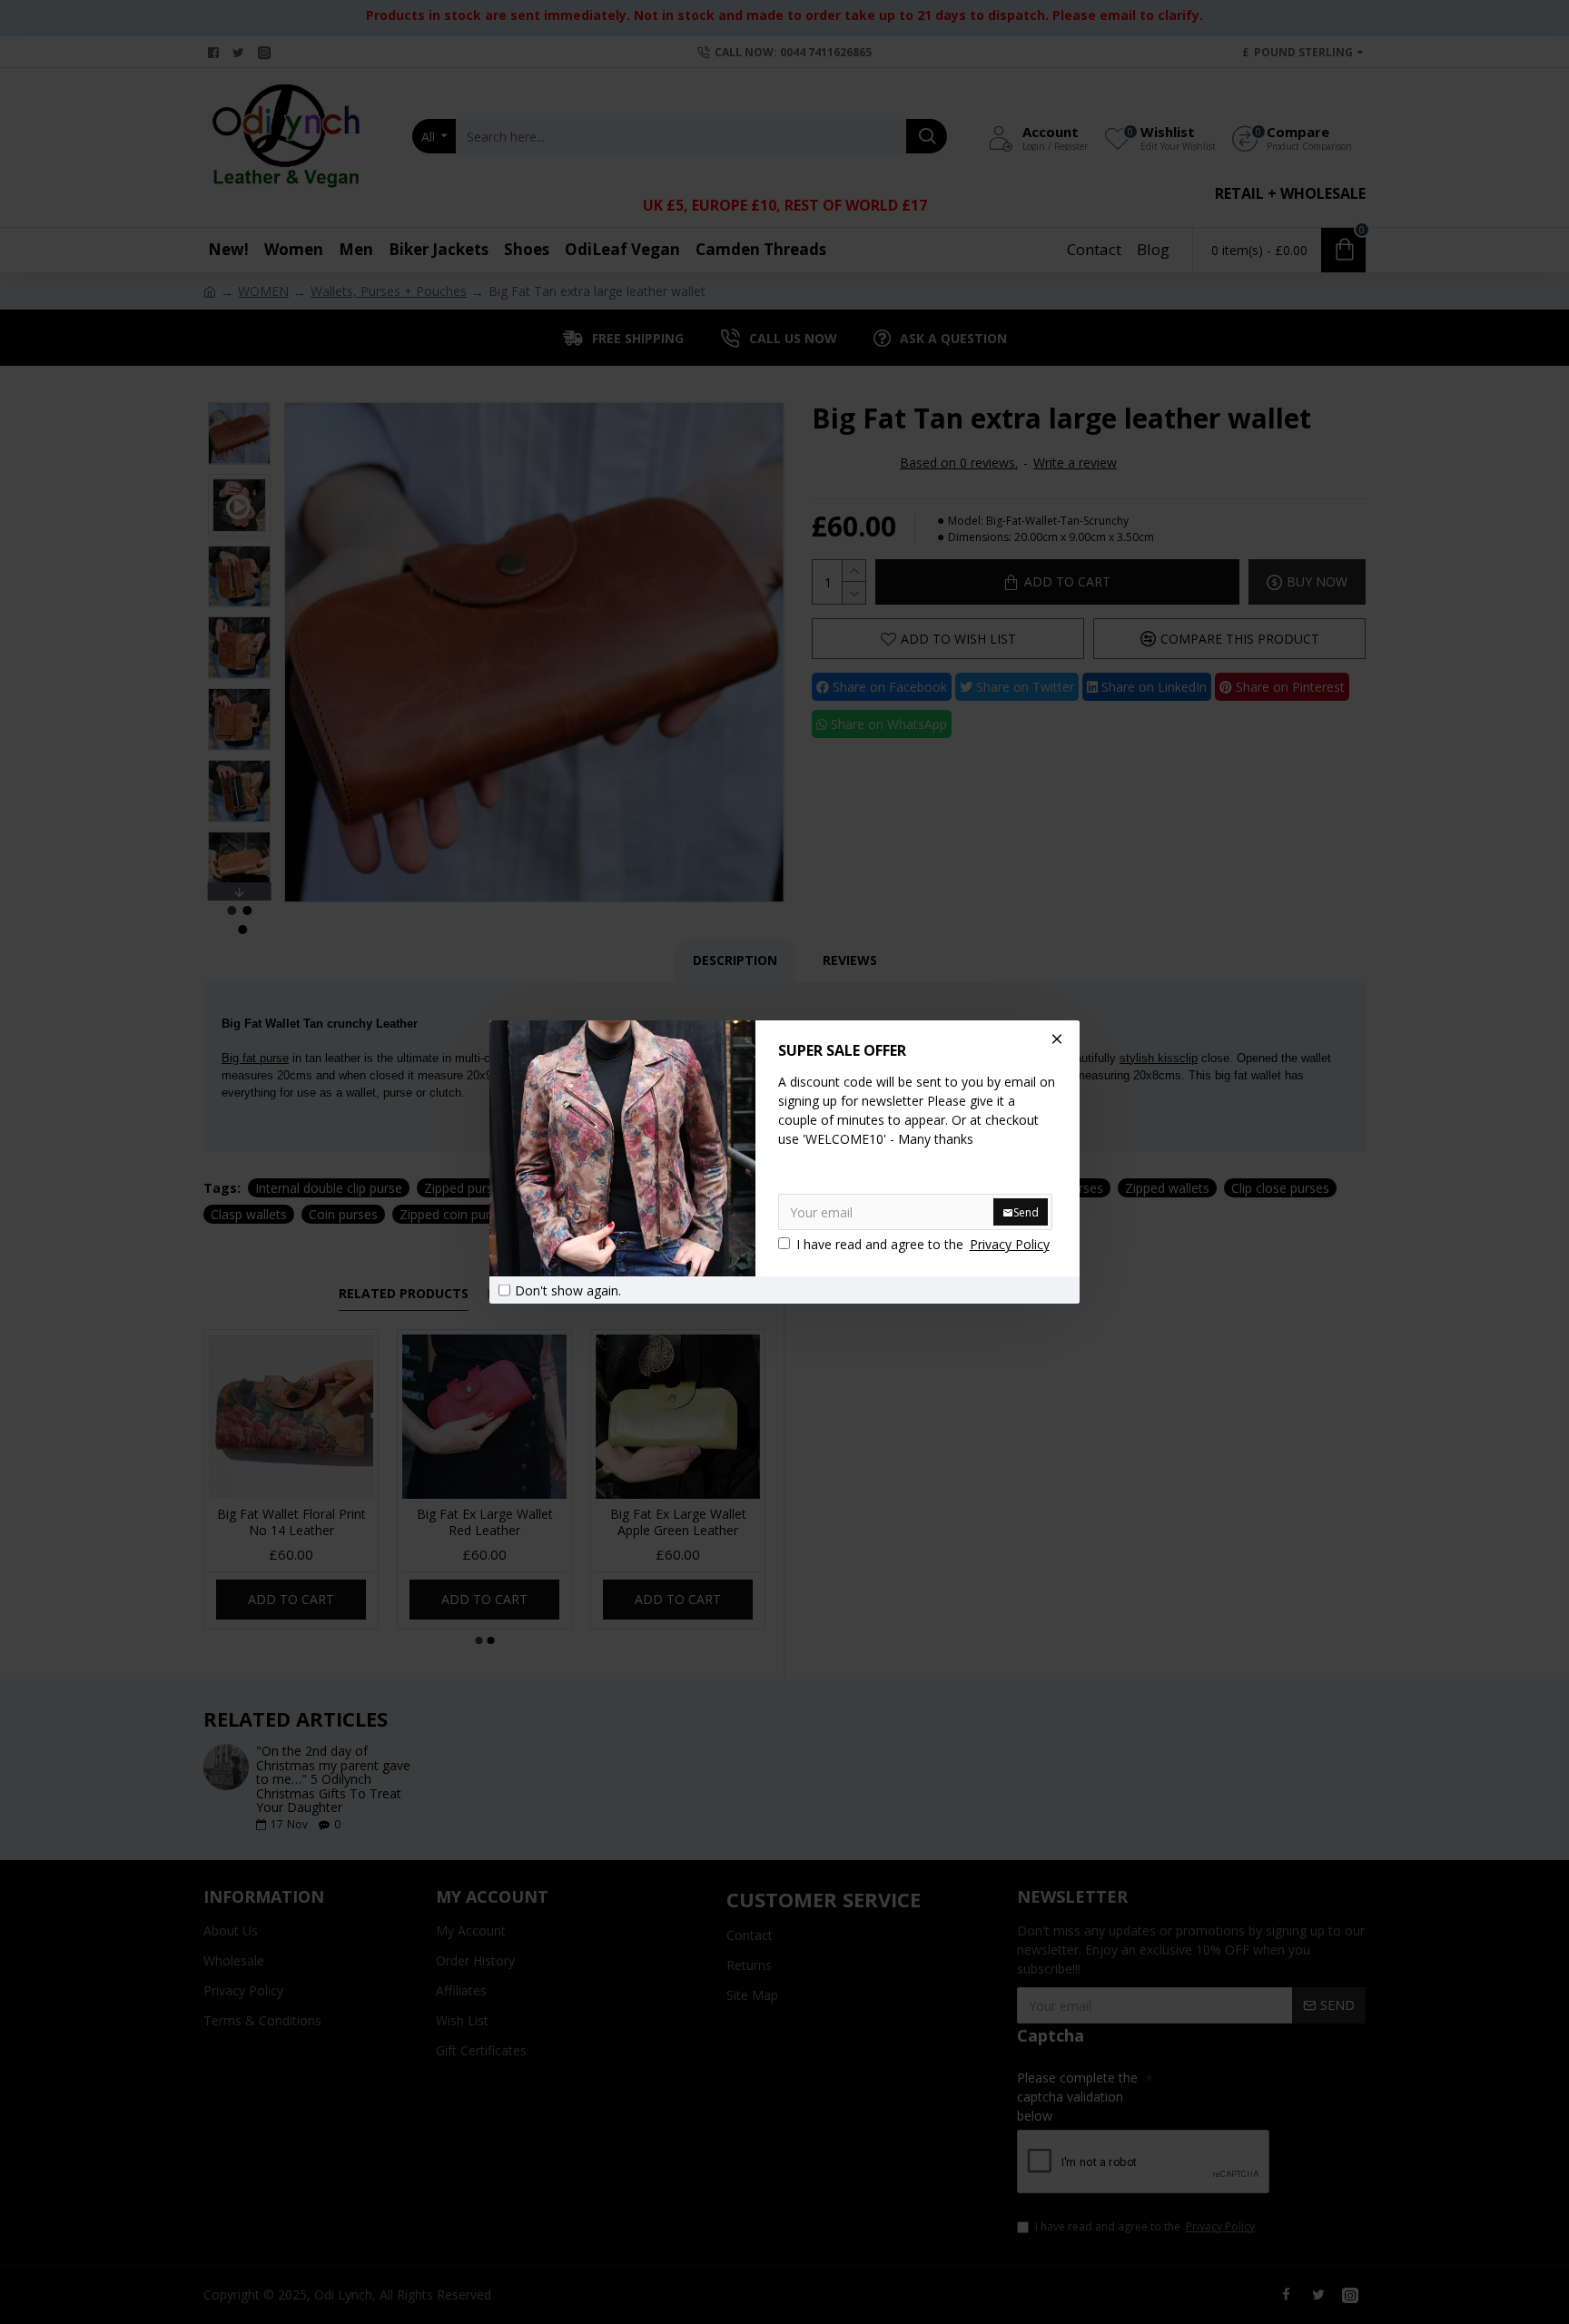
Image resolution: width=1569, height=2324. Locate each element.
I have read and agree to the (923, 1244)
